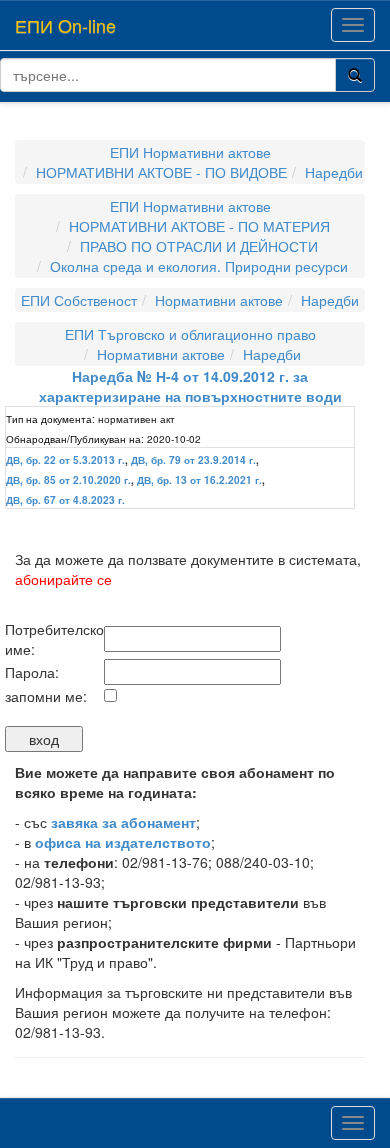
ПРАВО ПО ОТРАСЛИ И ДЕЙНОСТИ (199, 246)
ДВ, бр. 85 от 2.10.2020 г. (68, 480)
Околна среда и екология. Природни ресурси (199, 266)
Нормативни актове (219, 300)
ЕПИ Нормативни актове (190, 152)
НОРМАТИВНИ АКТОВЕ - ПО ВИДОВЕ (161, 172)
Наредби (334, 172)
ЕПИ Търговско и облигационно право (190, 334)
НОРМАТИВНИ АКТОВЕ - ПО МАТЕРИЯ (199, 226)
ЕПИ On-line (65, 25)
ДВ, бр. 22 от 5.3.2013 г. (65, 460)
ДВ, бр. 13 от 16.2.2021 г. (199, 480)
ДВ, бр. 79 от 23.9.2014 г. (193, 460)
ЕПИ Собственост (79, 300)
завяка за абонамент (123, 822)
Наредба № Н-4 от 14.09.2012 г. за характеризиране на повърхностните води (190, 386)
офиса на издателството (123, 842)
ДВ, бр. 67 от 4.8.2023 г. (65, 500)
